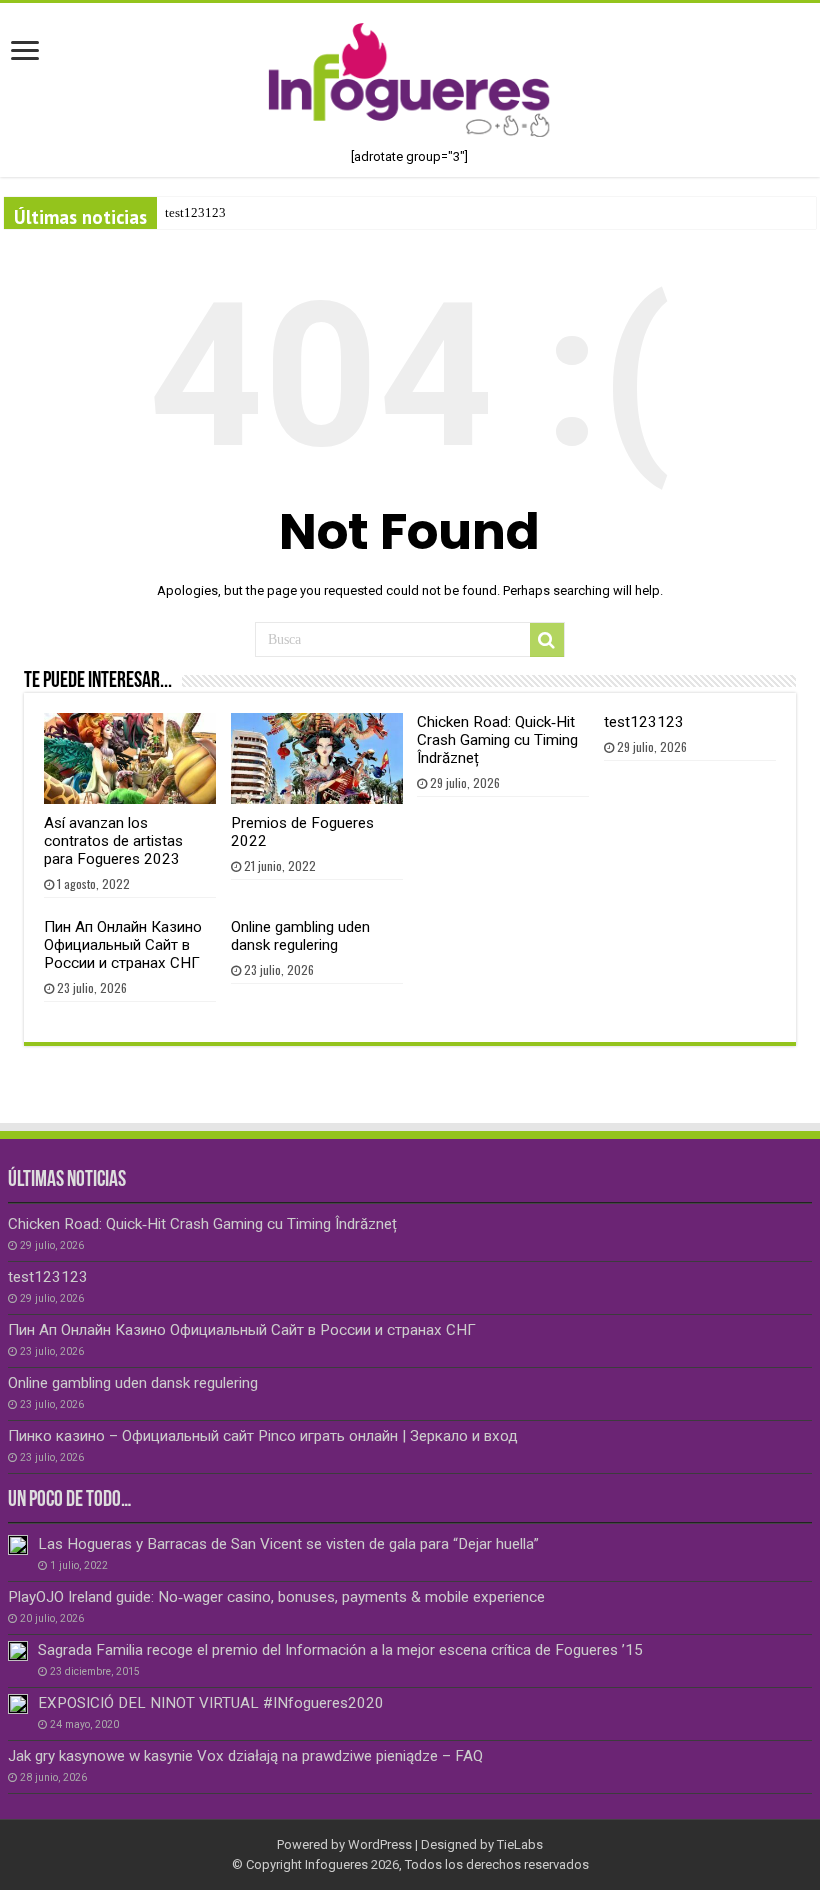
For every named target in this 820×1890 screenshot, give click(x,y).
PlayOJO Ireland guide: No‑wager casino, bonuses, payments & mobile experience (276, 1597)
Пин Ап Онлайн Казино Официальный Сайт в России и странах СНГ (123, 945)
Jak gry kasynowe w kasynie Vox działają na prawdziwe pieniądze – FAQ (245, 1756)
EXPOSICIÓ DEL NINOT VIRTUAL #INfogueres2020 (211, 1703)
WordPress (380, 1844)
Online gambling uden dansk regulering (300, 936)
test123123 (195, 212)
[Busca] (547, 640)
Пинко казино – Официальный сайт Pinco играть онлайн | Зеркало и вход (263, 1436)
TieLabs (520, 1844)
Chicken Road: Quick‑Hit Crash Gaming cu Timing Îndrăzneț (497, 740)
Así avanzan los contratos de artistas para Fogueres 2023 (113, 841)
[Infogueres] (410, 78)
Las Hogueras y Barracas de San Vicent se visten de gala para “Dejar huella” (288, 1544)
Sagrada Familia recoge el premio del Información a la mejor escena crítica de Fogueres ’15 (340, 1650)
